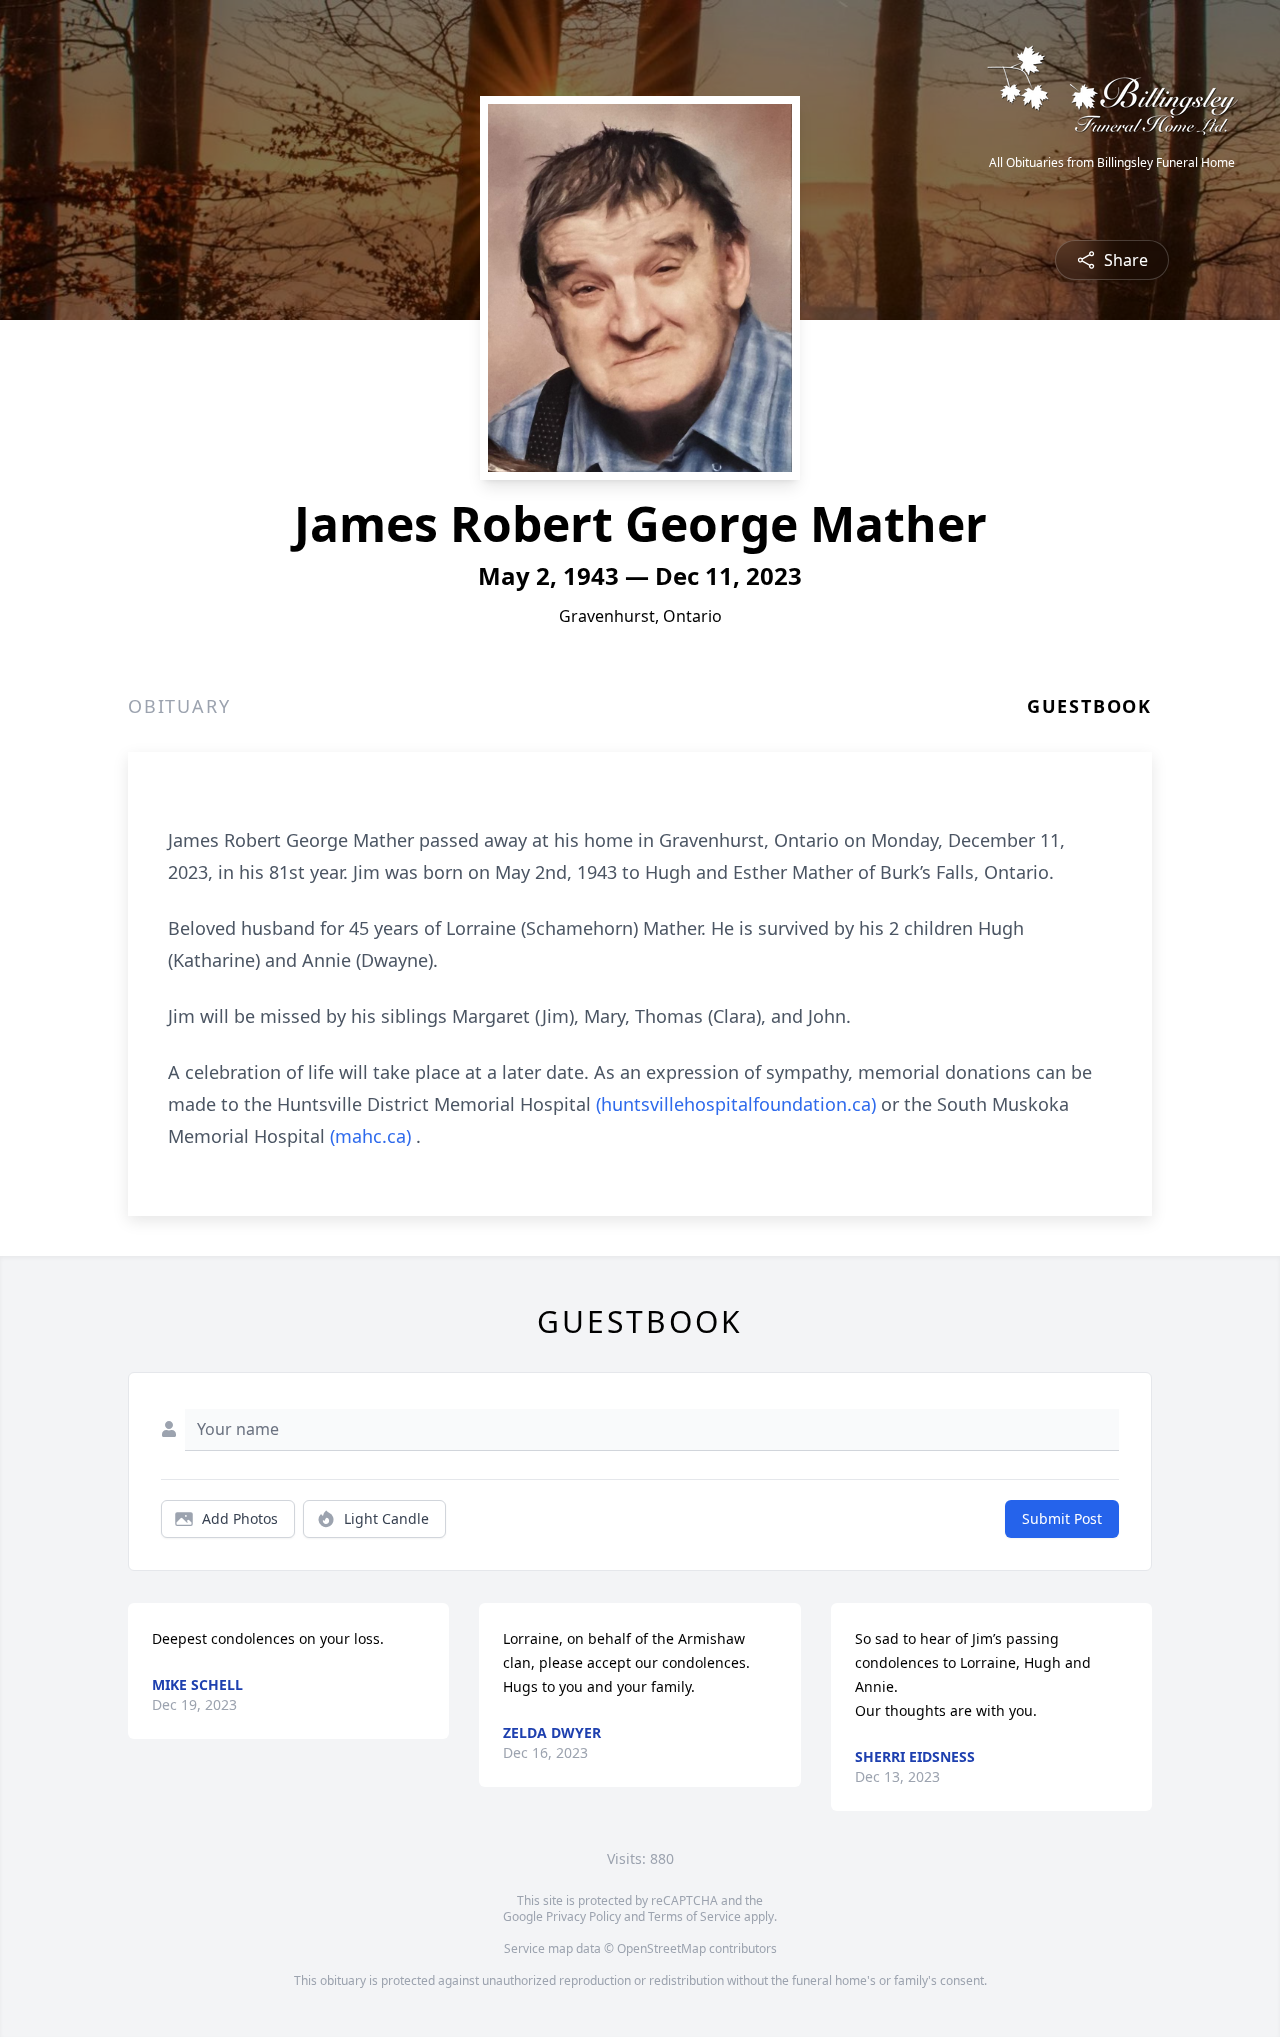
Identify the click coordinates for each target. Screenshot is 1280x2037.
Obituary (179, 706)
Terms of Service (694, 1916)
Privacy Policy (583, 1916)
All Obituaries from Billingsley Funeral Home (1112, 163)
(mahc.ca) (370, 1136)
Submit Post (1062, 1518)
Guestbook (1089, 706)
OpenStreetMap (661, 1948)
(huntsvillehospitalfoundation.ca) (736, 1104)
